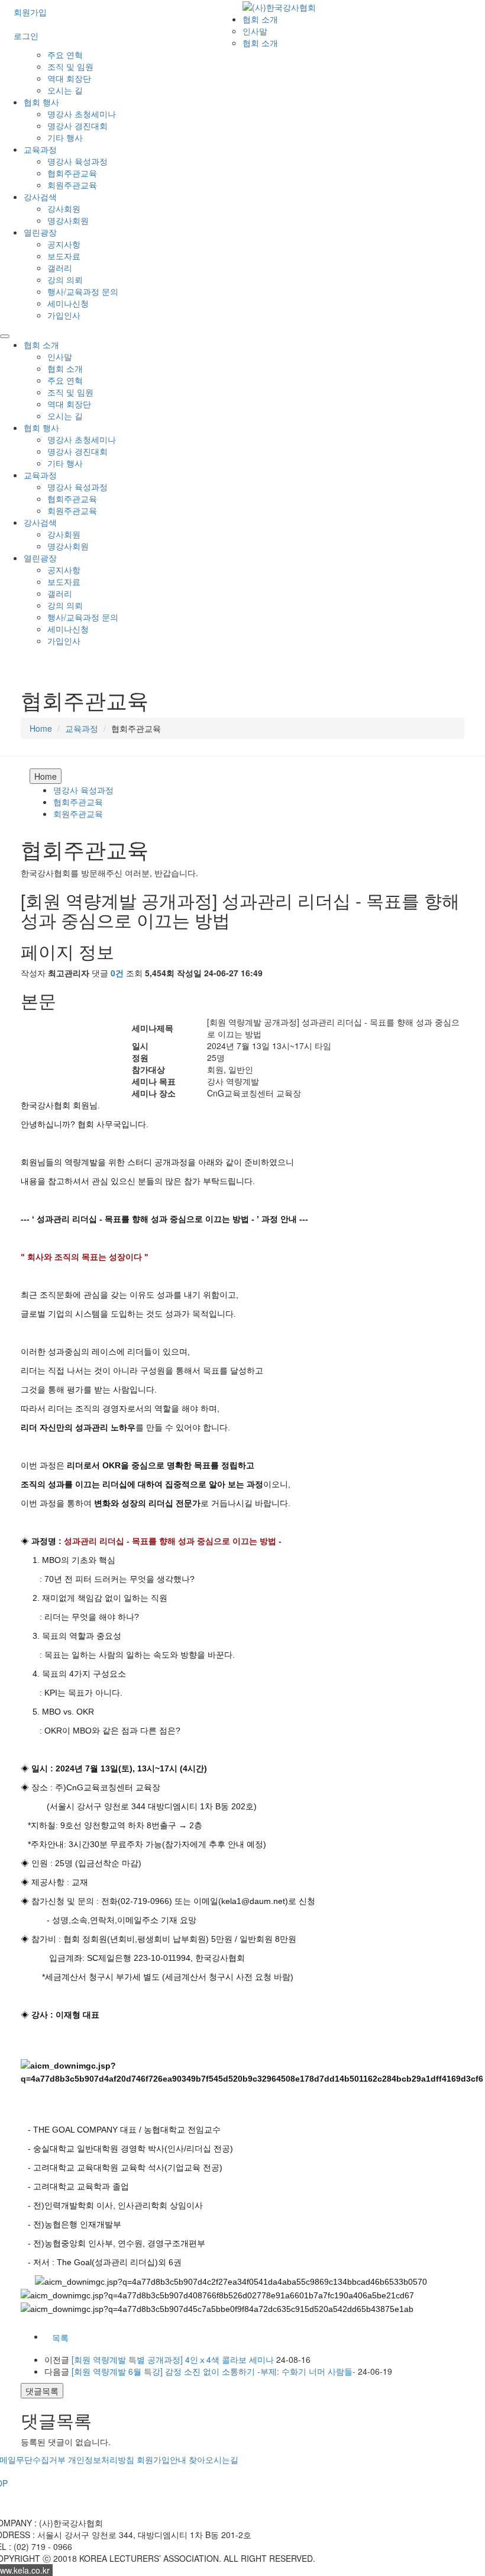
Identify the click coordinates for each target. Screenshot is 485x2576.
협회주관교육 (72, 173)
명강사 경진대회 (77, 126)
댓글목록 (42, 2391)
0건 (117, 973)
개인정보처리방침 (101, 2459)
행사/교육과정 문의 (83, 291)
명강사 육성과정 (77, 161)
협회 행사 (41, 102)
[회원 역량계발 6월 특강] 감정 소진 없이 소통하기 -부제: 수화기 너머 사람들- (214, 2371)
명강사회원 (68, 220)
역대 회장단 (69, 78)
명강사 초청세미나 (82, 114)
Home (41, 728)
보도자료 (64, 256)
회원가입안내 (161, 2459)
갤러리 (60, 268)
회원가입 (30, 12)
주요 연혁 (65, 54)
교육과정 (40, 149)
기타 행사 (65, 137)
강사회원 (64, 208)
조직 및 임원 (70, 66)
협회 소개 (260, 19)
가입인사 (64, 315)
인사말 (255, 31)
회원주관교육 (72, 185)
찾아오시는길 (214, 2459)
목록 (60, 2337)
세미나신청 (68, 303)
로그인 (26, 36)
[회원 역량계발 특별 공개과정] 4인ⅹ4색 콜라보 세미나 (173, 2359)
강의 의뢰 (65, 279)
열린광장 (40, 232)
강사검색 (40, 197)
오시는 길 (65, 90)
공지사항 (64, 244)
